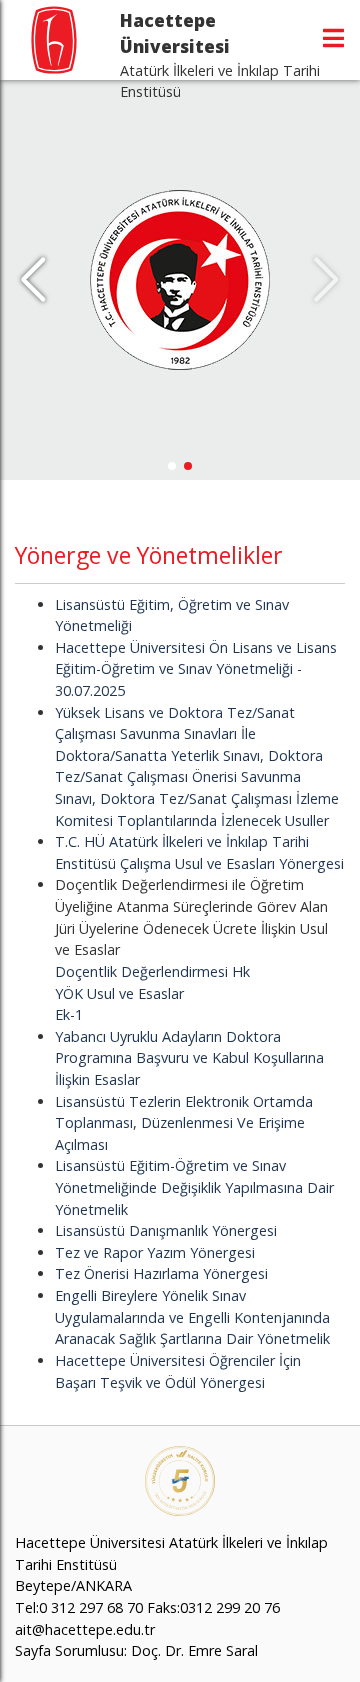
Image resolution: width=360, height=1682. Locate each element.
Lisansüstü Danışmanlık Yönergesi (166, 1230)
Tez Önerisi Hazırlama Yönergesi (161, 1273)
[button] (33, 280)
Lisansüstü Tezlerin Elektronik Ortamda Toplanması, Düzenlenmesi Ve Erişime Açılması (184, 1123)
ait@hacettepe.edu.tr (85, 1629)
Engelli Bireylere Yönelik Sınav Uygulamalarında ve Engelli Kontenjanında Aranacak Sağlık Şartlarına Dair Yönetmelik (192, 1317)
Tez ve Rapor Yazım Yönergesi (155, 1252)
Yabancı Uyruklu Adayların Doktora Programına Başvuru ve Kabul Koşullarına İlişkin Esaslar (189, 1058)
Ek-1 (69, 1014)
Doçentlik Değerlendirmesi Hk (152, 971)
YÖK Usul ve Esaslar (119, 993)
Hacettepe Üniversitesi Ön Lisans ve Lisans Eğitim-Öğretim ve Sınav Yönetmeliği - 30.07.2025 (196, 669)
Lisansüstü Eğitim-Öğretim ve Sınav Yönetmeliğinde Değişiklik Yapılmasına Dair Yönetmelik (194, 1187)
